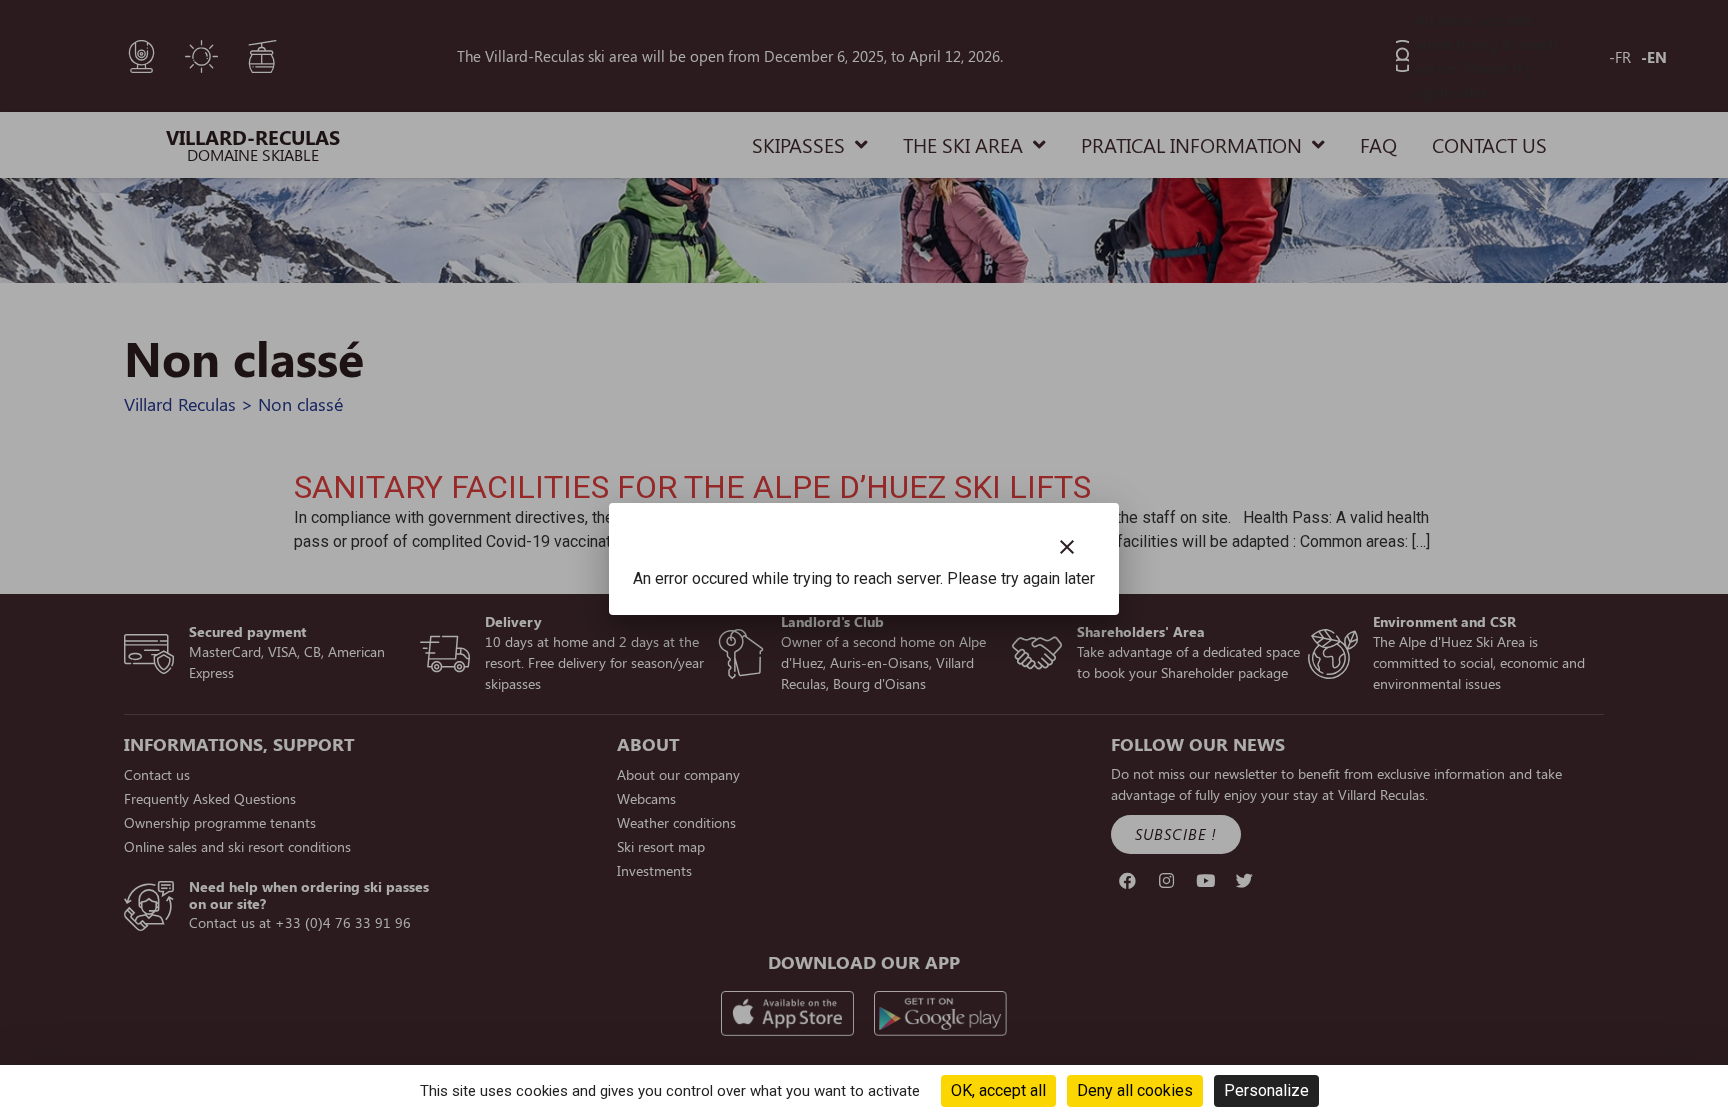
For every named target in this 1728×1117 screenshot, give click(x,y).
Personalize (1266, 1090)
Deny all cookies (1135, 1090)
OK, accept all (998, 1090)
